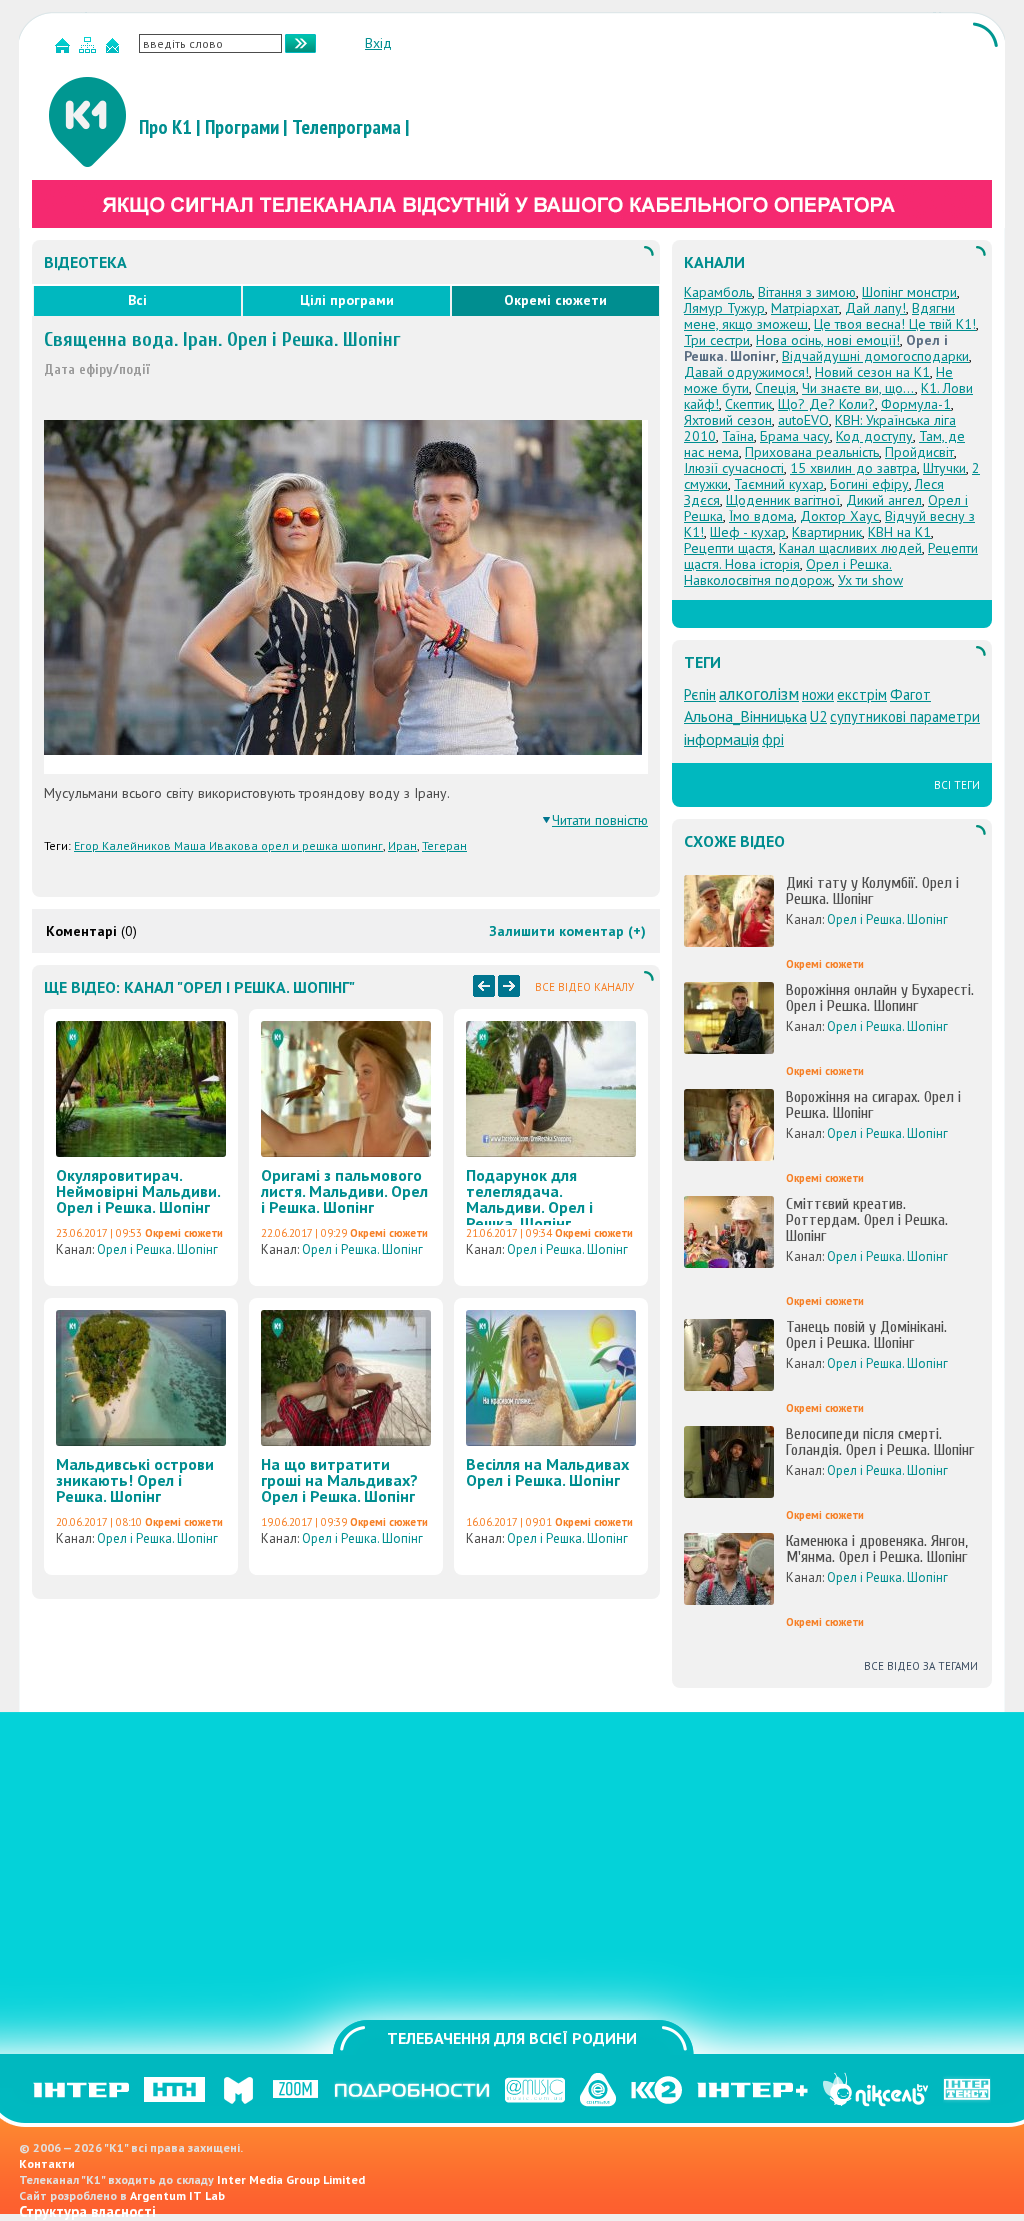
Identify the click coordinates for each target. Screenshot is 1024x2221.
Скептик (748, 404)
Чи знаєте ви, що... (858, 388)
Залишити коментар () (567, 931)
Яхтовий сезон (728, 420)
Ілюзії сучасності (734, 468)
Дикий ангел (884, 500)
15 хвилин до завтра (853, 468)
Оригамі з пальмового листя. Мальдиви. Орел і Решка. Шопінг (344, 1191)
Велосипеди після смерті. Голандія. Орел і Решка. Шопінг (880, 1442)
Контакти (47, 2163)
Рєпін (700, 694)
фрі (773, 739)
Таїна (738, 436)
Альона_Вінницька (745, 716)
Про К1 (165, 127)
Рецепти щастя (728, 548)
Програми (242, 127)
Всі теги (957, 785)
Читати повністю (600, 820)
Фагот (910, 694)
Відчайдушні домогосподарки (875, 356)
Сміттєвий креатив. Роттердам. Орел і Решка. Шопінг (867, 1220)
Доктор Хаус (839, 516)
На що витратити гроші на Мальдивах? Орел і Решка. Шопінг (339, 1480)
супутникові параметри (905, 716)
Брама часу (795, 436)
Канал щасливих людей (850, 548)
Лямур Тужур (724, 308)
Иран (402, 845)
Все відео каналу (584, 987)
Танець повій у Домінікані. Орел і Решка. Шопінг (866, 1335)
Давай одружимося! (746, 372)
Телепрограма (346, 127)
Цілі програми (347, 300)
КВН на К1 (899, 532)
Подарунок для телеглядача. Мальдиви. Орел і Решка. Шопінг (529, 1199)
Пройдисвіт (919, 452)
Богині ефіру (869, 484)
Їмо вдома (761, 516)
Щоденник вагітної (783, 500)
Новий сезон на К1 (872, 372)
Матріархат (805, 308)
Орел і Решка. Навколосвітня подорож (788, 572)
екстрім (862, 694)
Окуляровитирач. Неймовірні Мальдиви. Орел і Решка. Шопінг (138, 1191)
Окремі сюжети (555, 300)
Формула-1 (916, 404)
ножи (818, 694)
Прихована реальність (812, 452)
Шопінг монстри (909, 292)
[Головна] (65, 49)
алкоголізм (759, 693)
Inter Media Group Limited (291, 2179)
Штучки (944, 468)
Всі (137, 300)
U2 (818, 716)
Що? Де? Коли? (826, 404)
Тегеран (444, 845)
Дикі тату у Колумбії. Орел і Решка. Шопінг (872, 891)
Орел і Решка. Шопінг (157, 1249)
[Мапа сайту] (90, 49)
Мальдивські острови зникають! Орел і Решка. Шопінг (135, 1480)
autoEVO (803, 420)
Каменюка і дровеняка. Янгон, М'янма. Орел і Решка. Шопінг (877, 1549)
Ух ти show (870, 580)
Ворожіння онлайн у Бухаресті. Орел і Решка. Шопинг (880, 998)
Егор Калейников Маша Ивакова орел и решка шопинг (228, 845)
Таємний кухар (779, 484)
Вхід (378, 43)
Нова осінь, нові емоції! (828, 340)
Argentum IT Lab (177, 2195)
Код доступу (874, 436)
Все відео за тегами (921, 1666)
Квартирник (827, 532)
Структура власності (87, 2211)
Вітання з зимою (807, 292)
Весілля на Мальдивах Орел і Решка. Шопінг (547, 1472)
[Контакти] (115, 49)
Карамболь (718, 292)
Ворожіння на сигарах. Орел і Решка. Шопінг (873, 1105)
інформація (721, 739)
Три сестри (717, 340)
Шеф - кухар (748, 532)
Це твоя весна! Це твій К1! (895, 324)
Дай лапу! (875, 308)
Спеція (775, 388)
